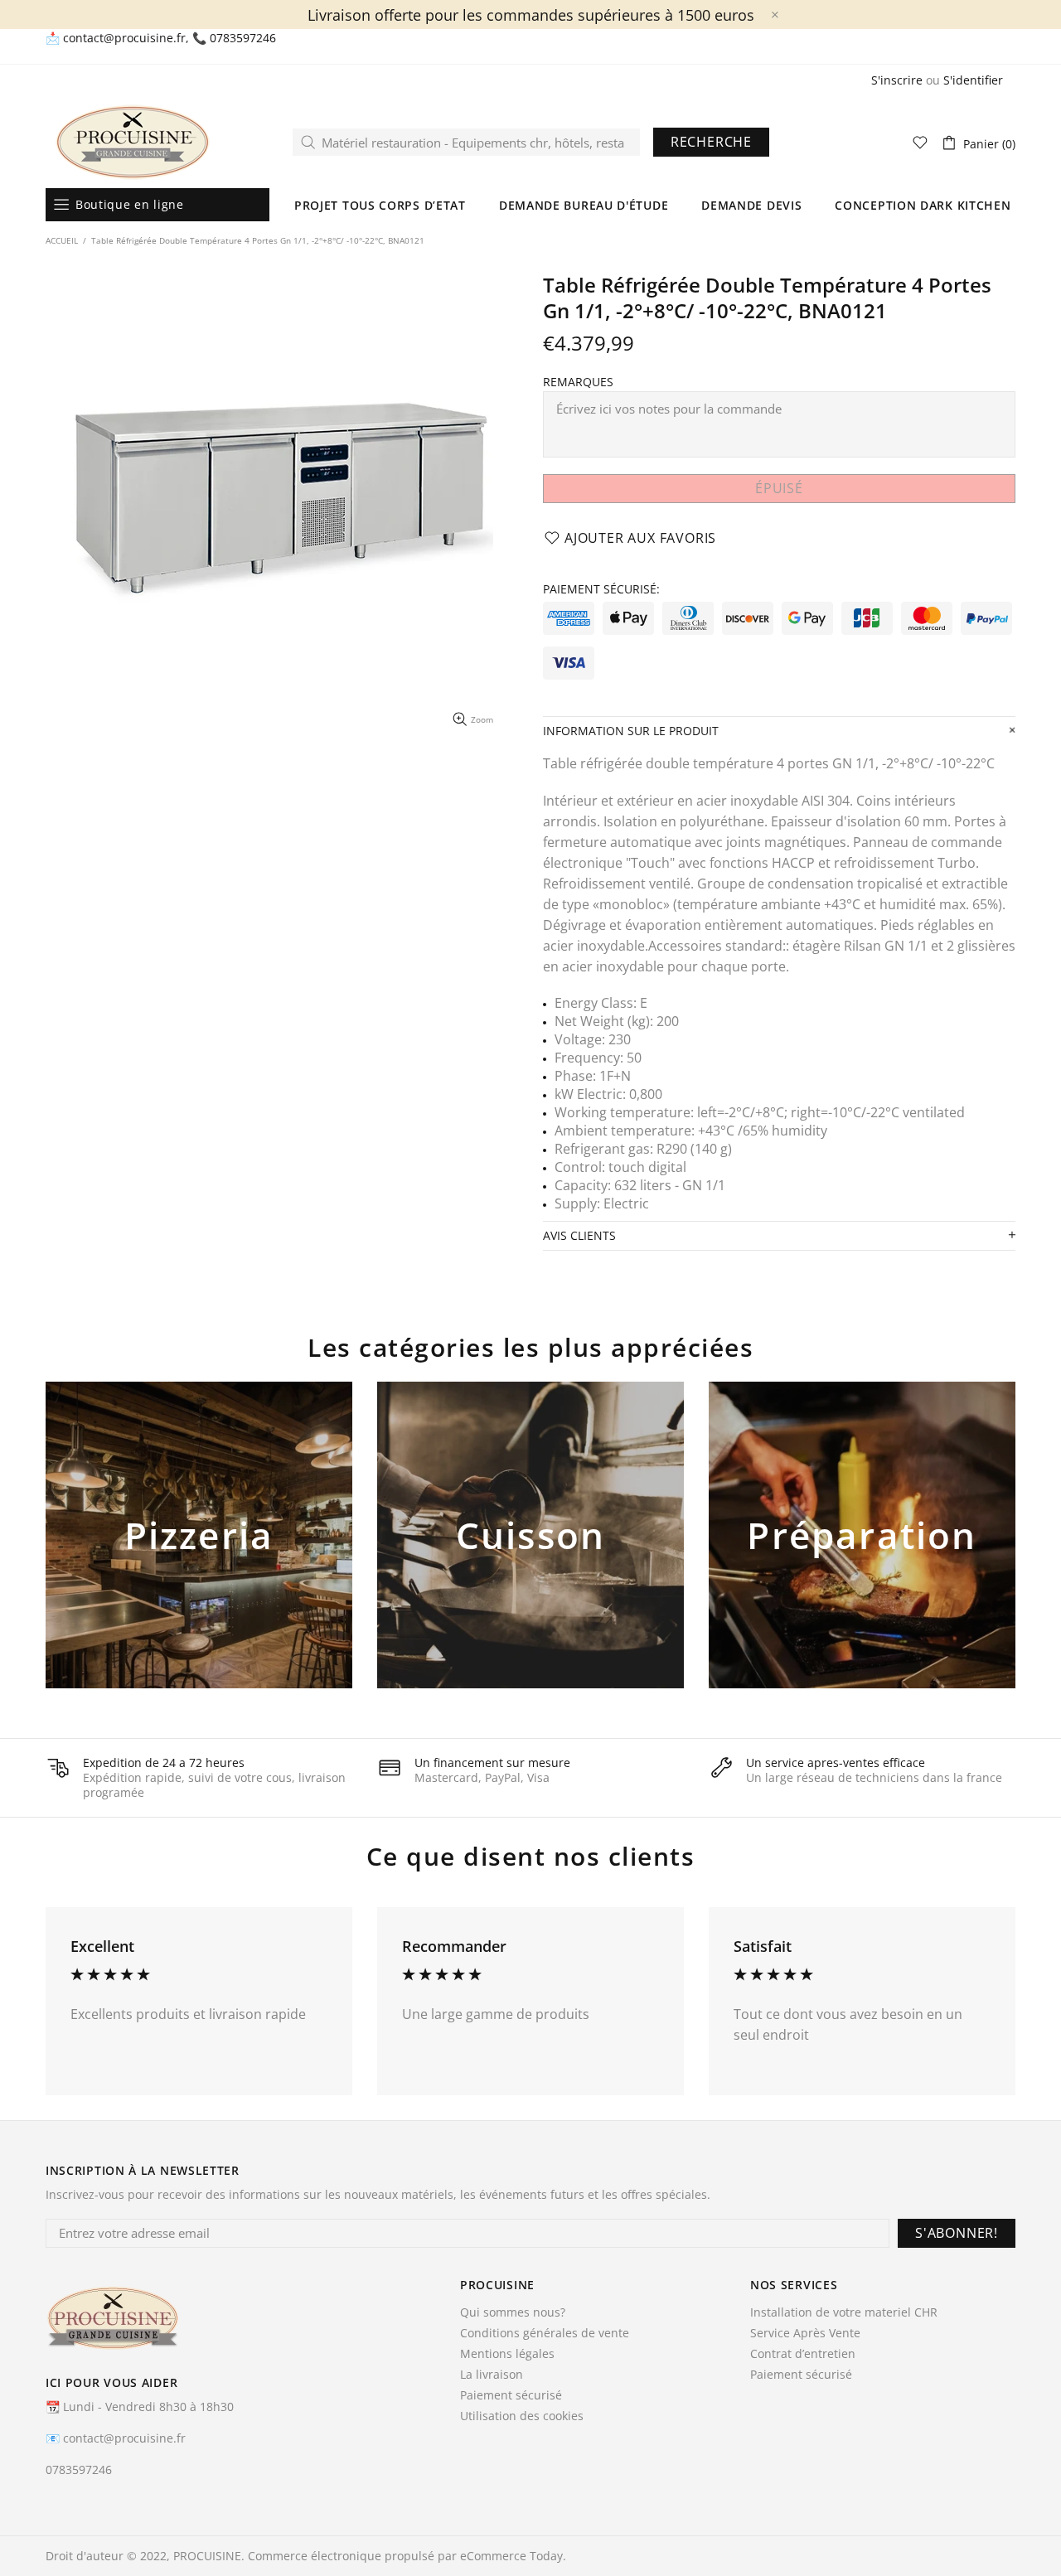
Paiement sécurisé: (601, 589)
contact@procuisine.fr (124, 38)
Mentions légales (507, 2354)
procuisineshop (133, 142)
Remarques (578, 382)
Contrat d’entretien (803, 2354)
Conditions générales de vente (545, 2333)
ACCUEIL (62, 240)
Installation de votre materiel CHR (844, 2312)
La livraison (492, 2375)
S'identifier (973, 80)
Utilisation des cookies (522, 2416)
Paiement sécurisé (511, 2395)
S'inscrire (897, 80)
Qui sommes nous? (513, 2312)
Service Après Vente (805, 2333)
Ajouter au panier (199, 1562)
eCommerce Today (511, 2556)
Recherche (711, 142)
